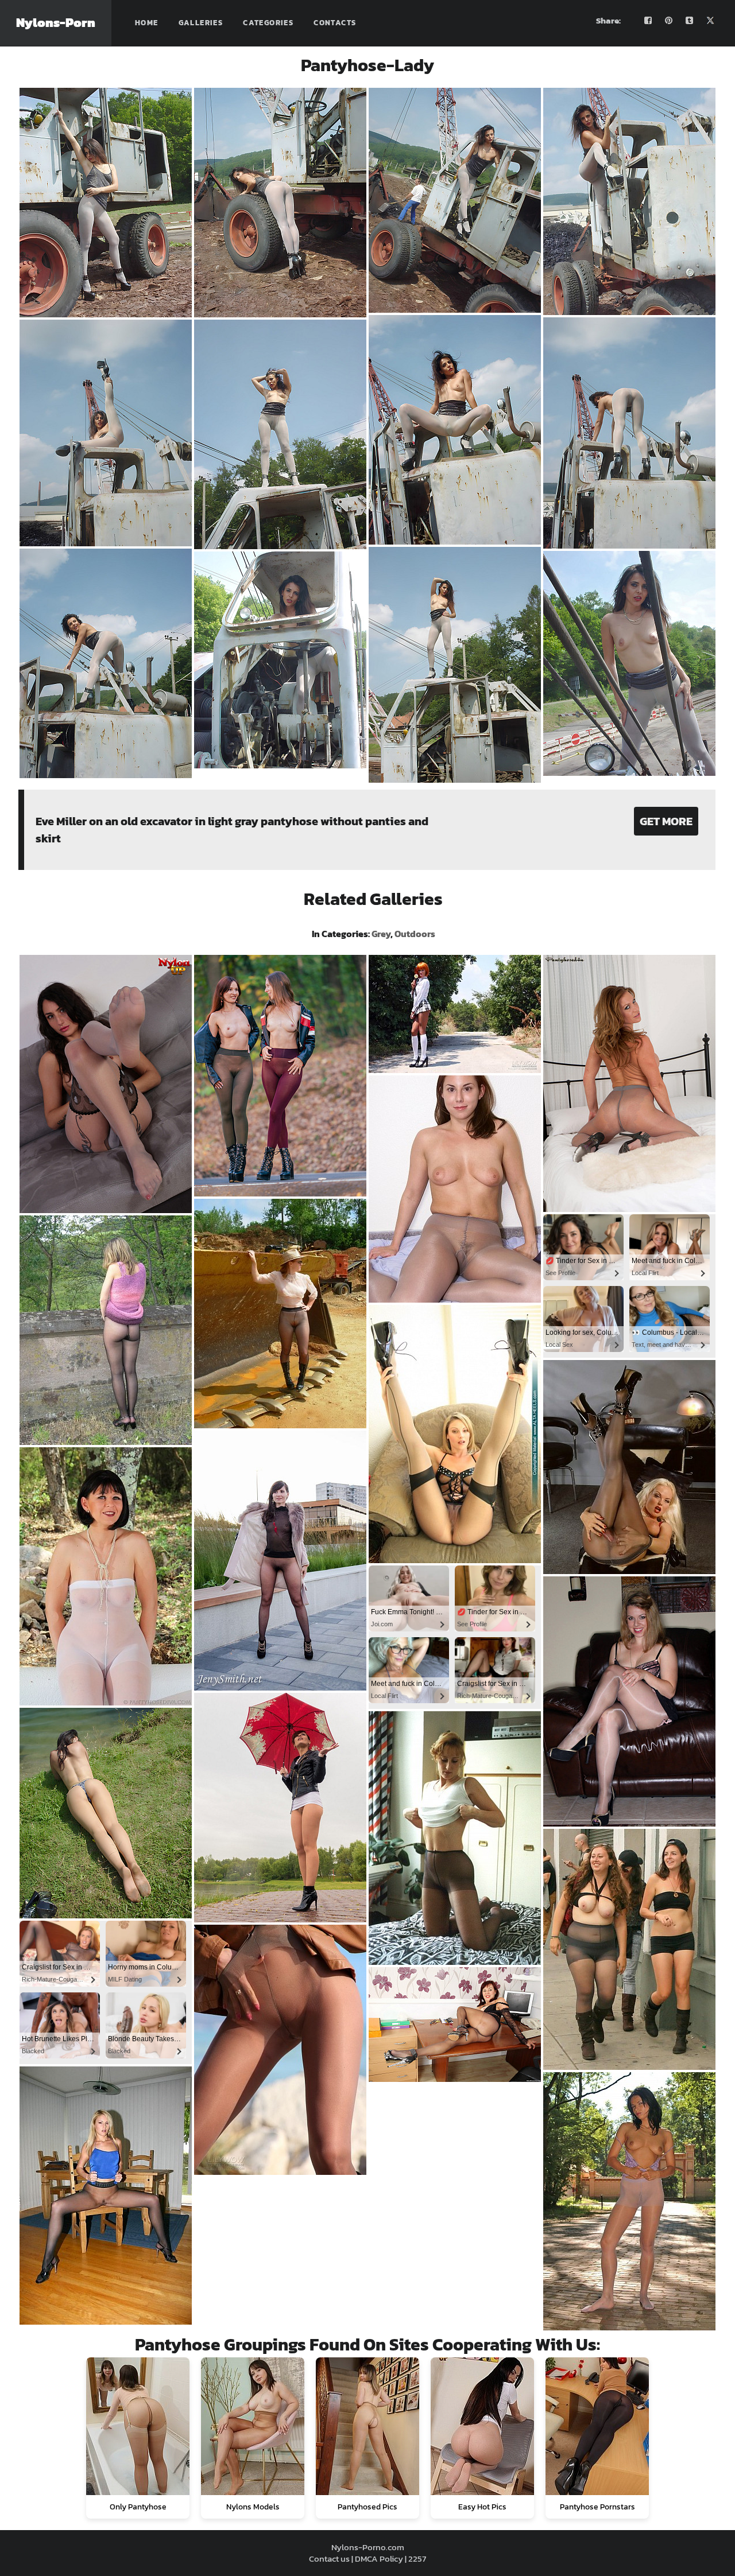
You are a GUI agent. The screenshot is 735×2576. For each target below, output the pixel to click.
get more (666, 821)
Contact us (329, 2558)
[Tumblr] (690, 21)
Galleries (201, 23)
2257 (417, 2558)
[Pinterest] (669, 21)
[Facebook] (648, 21)
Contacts (335, 23)
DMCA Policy (379, 2558)
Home (147, 23)
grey (381, 934)
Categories (268, 23)
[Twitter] (710, 21)
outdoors (415, 934)
